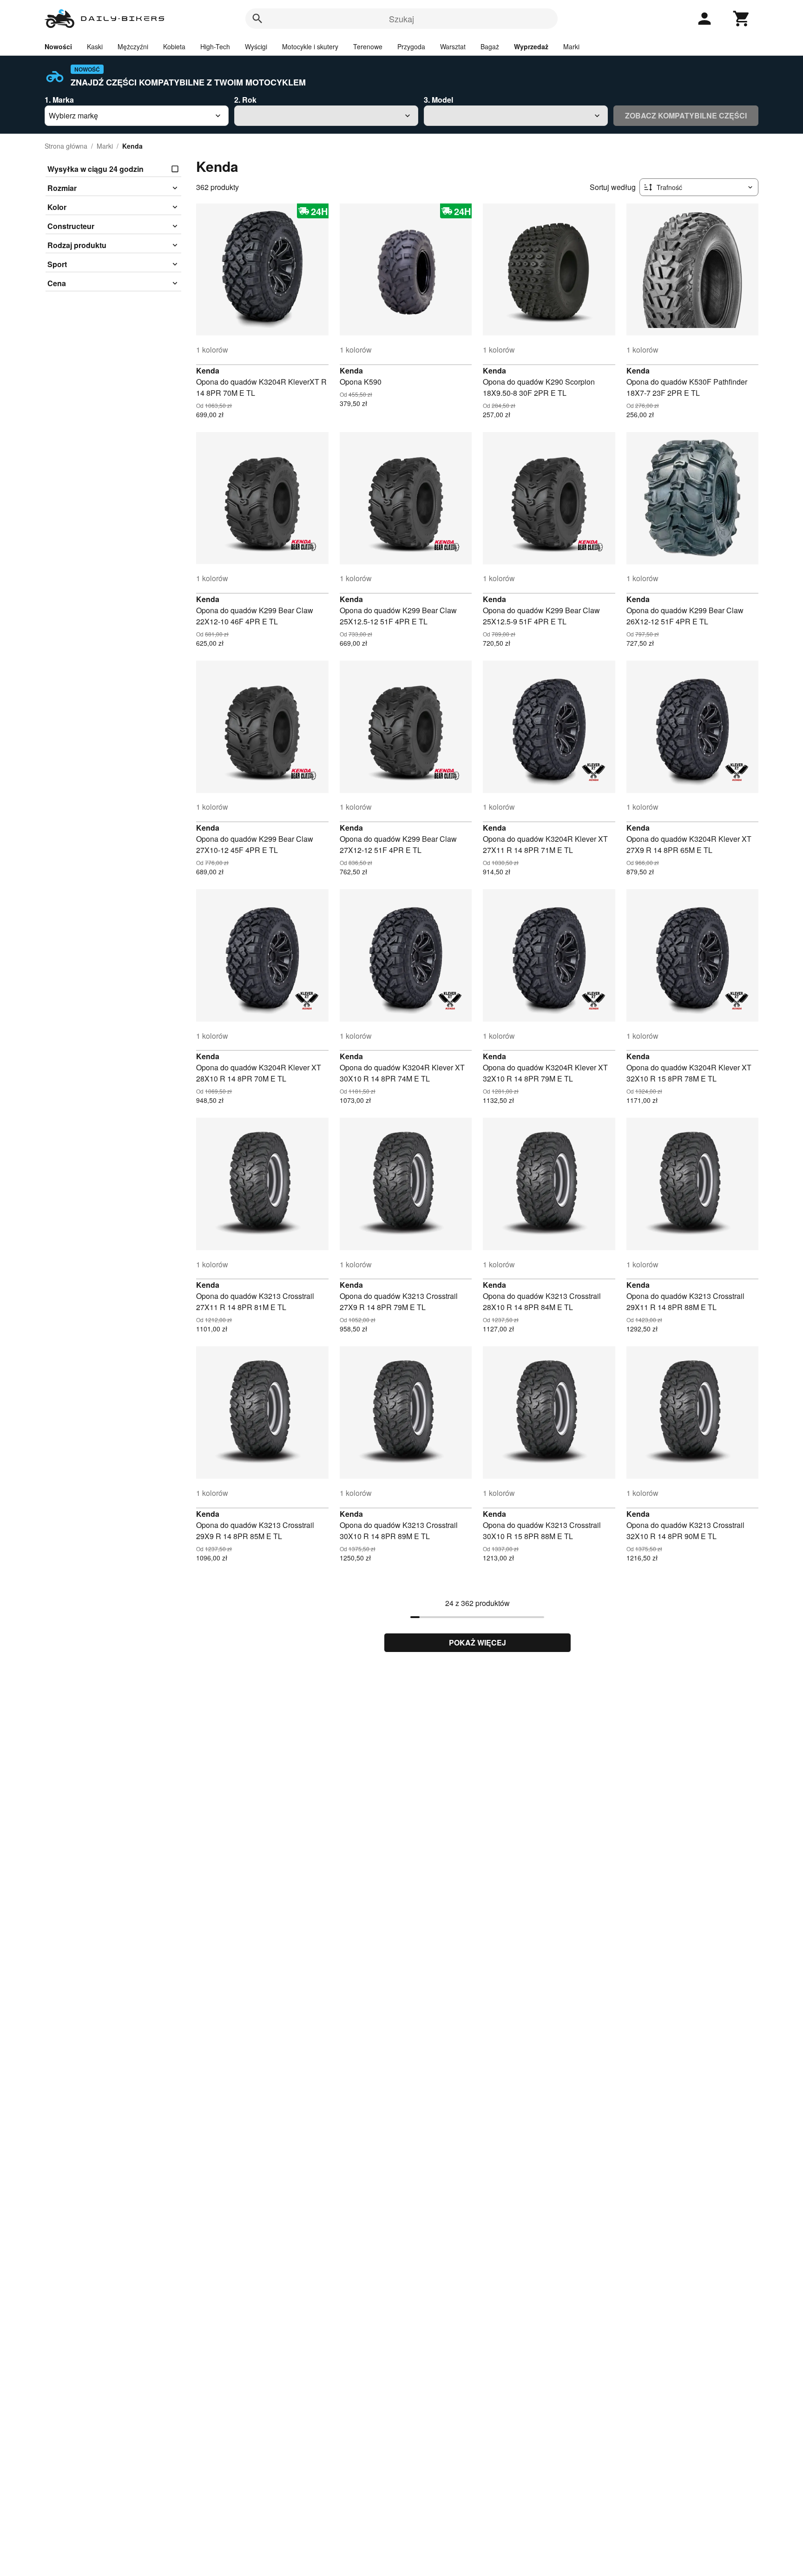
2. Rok (245, 100)
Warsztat (453, 46)
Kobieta (174, 46)
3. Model (438, 100)
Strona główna (66, 146)
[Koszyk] (742, 19)
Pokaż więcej (477, 1642)
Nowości (58, 46)
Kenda (208, 370)
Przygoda (411, 46)
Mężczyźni (133, 46)
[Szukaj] (257, 19)
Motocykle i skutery (310, 46)
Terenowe (368, 46)
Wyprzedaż (531, 46)
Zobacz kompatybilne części (686, 115)
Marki (571, 46)
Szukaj (401, 19)
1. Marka (59, 100)
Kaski (95, 46)
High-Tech (215, 46)
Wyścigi (256, 46)
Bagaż (490, 46)
